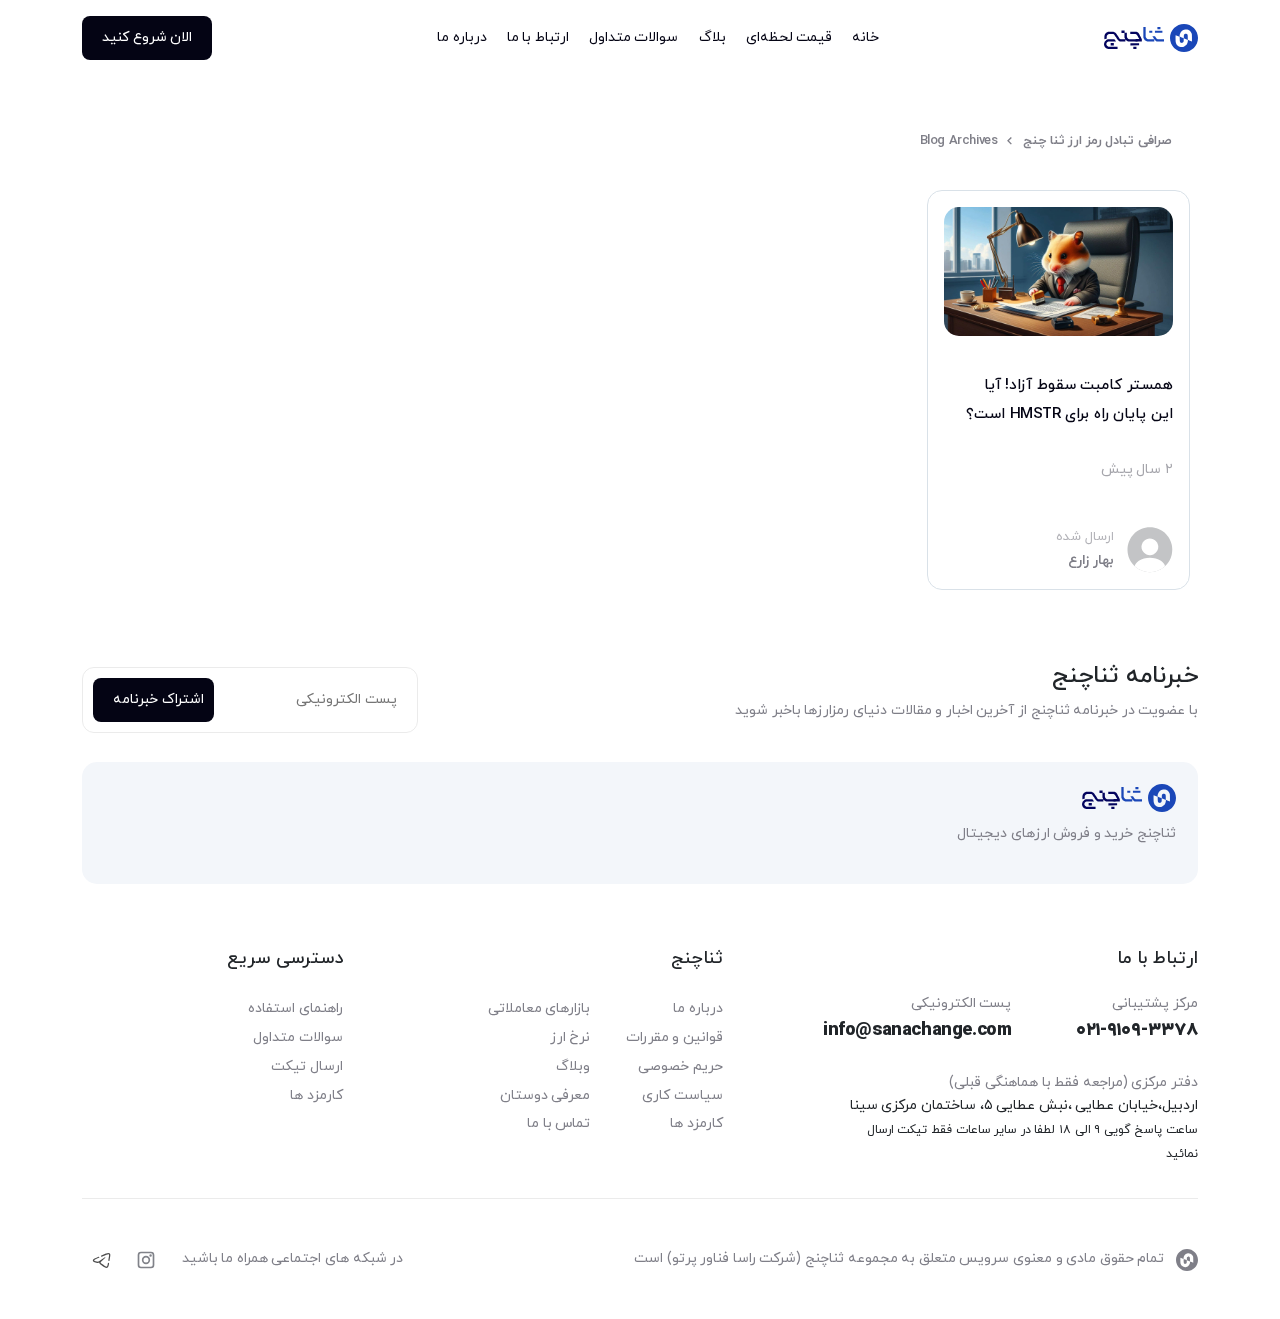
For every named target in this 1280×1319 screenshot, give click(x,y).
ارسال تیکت (307, 1066)
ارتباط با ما (538, 37)
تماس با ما (558, 1123)
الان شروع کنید (147, 37)
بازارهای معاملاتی (539, 1008)
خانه (1237, 273)
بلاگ (1237, 386)
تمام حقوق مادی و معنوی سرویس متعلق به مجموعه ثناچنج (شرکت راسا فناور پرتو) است (901, 1258)
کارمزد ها (696, 1123)
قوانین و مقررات (674, 1037)
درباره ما (462, 37)
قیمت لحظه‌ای (789, 37)
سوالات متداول (634, 37)
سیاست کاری (682, 1095)
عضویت (1232, 192)
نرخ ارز (570, 1037)
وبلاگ (573, 1066)
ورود (1226, 122)
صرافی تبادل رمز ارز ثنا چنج (1097, 141)
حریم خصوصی (680, 1066)
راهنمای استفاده (295, 1008)
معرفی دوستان (545, 1095)
